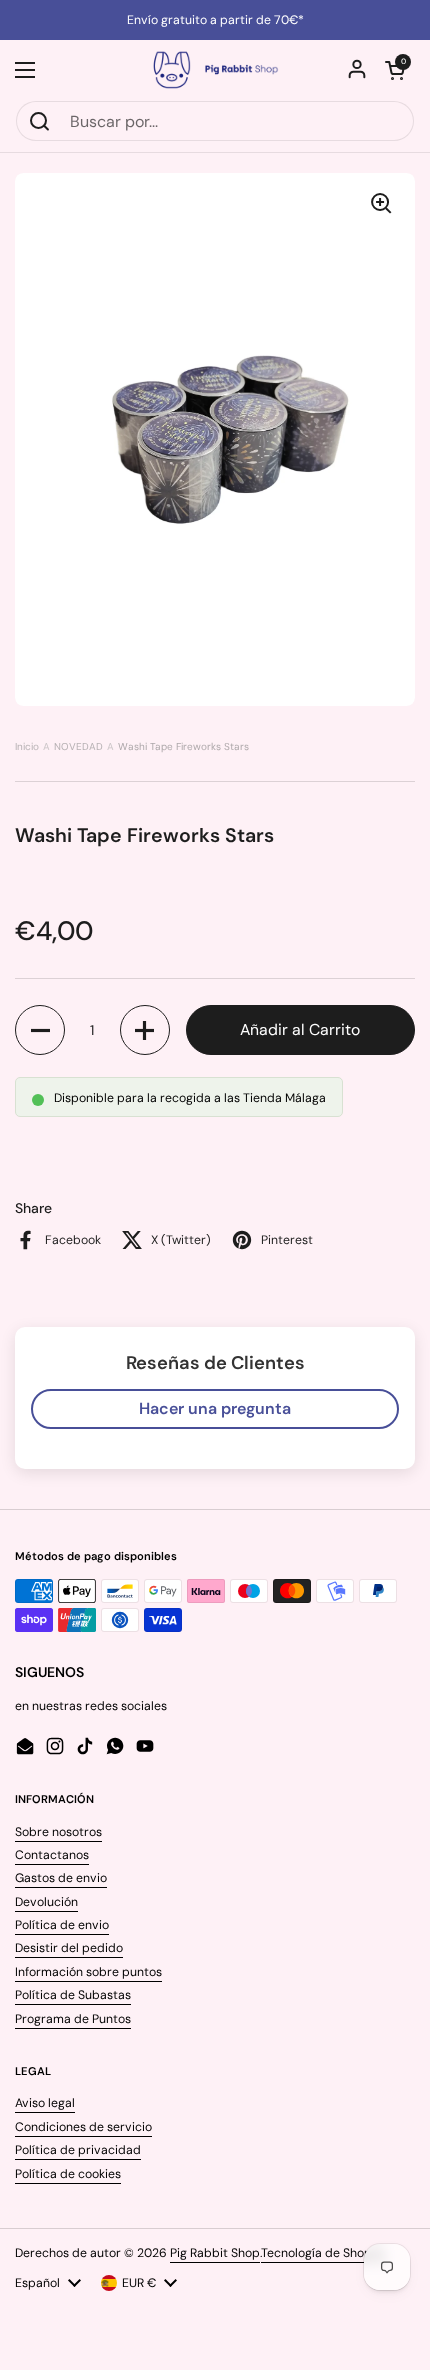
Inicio (27, 746)
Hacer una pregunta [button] (215, 1408)
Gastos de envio (61, 1878)
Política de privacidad (78, 2150)
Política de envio (62, 1925)
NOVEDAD (78, 746)
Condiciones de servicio (83, 2127)
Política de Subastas (73, 1995)
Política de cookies (68, 2174)
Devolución (46, 1902)
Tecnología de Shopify (323, 2253)
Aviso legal (45, 2103)
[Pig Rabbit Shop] (215, 70)
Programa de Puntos (73, 2019)
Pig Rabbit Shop (215, 2253)
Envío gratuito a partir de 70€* (215, 20)
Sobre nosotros (58, 1832)
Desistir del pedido (69, 1948)
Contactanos (52, 1855)
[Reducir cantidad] (40, 1030)
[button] (395, 70)
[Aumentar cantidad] (145, 1030)
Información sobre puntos (88, 1972)
